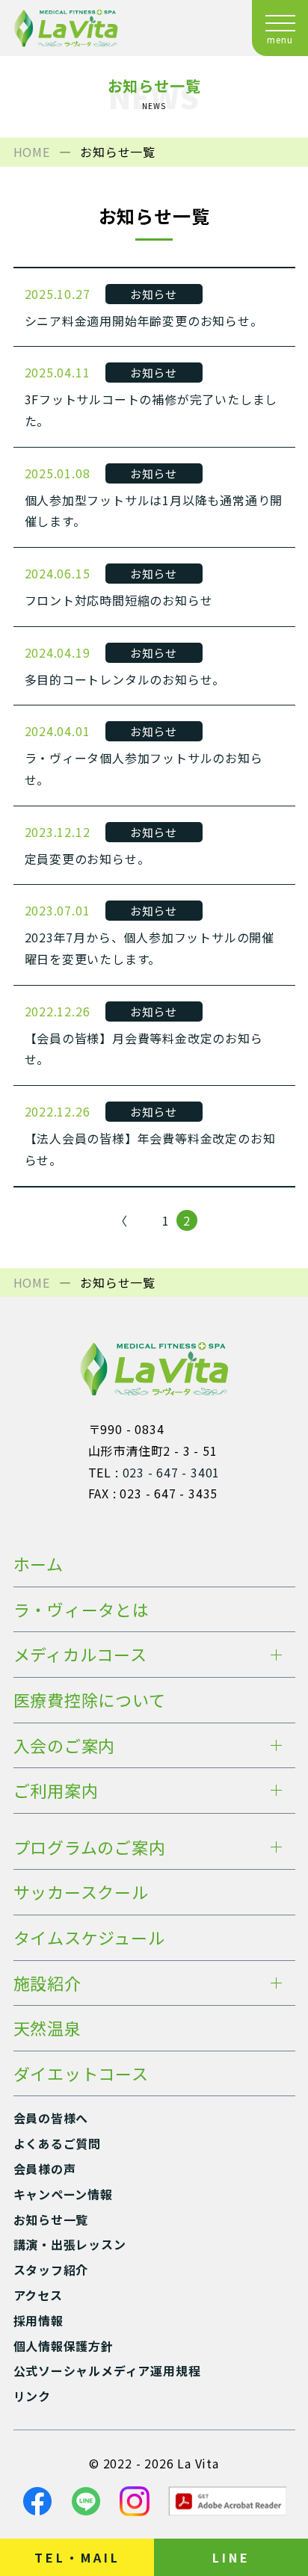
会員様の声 (45, 2169)
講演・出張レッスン (70, 2244)
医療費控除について (90, 1699)
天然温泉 (47, 2027)
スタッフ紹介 (51, 2270)
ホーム (38, 1563)
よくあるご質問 (58, 2143)
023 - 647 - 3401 (172, 1472)
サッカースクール (81, 1891)
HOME (32, 152)
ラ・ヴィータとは (81, 1609)
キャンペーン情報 (63, 2194)
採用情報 (38, 2320)
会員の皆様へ (51, 2118)
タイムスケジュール (89, 1937)
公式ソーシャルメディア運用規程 (107, 2370)
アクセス (38, 2295)
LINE (231, 2557)
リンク (32, 2396)
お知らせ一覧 (51, 2220)
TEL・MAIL (77, 2557)
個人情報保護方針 (64, 2346)
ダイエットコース (81, 2073)
